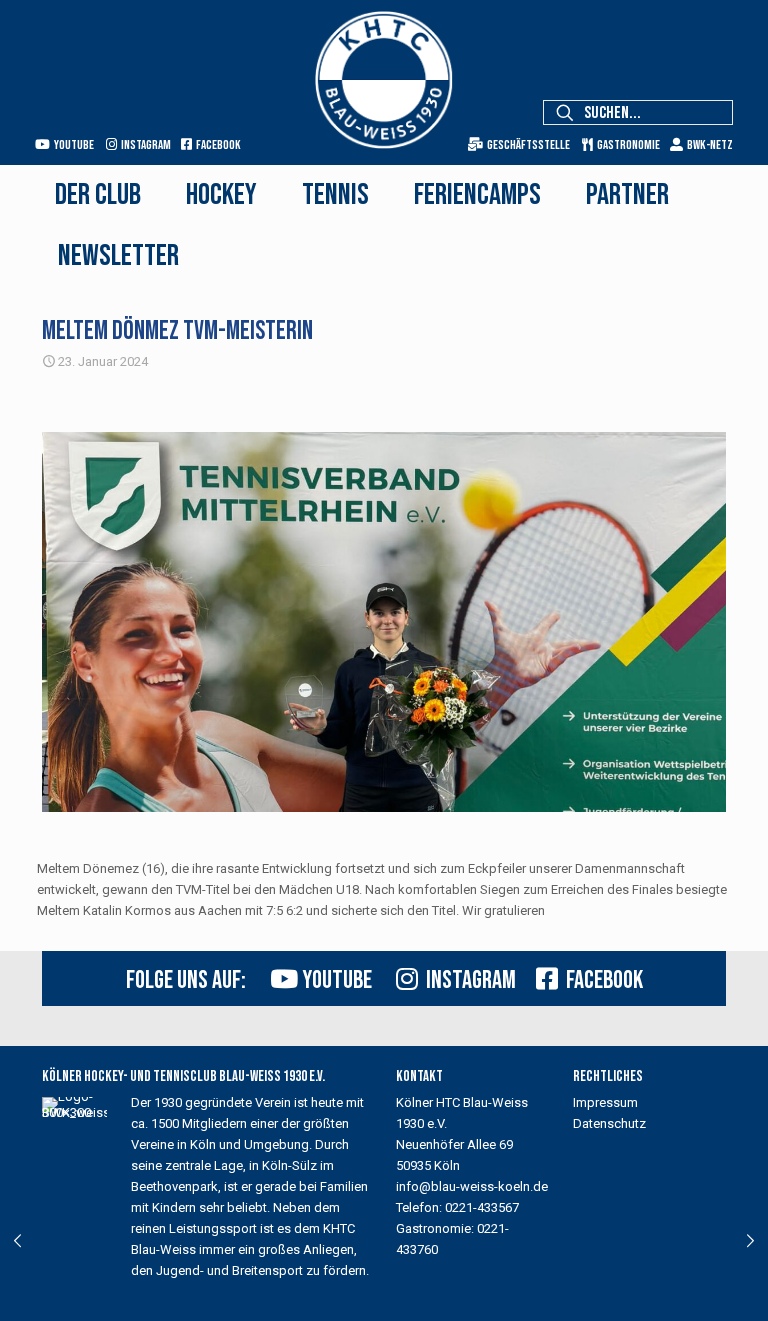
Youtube (72, 145)
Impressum (605, 1102)
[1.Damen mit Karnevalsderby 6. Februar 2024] (750, 1241)
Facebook (216, 145)
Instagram (144, 145)
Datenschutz (609, 1123)
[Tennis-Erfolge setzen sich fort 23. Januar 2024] (17, 1241)
